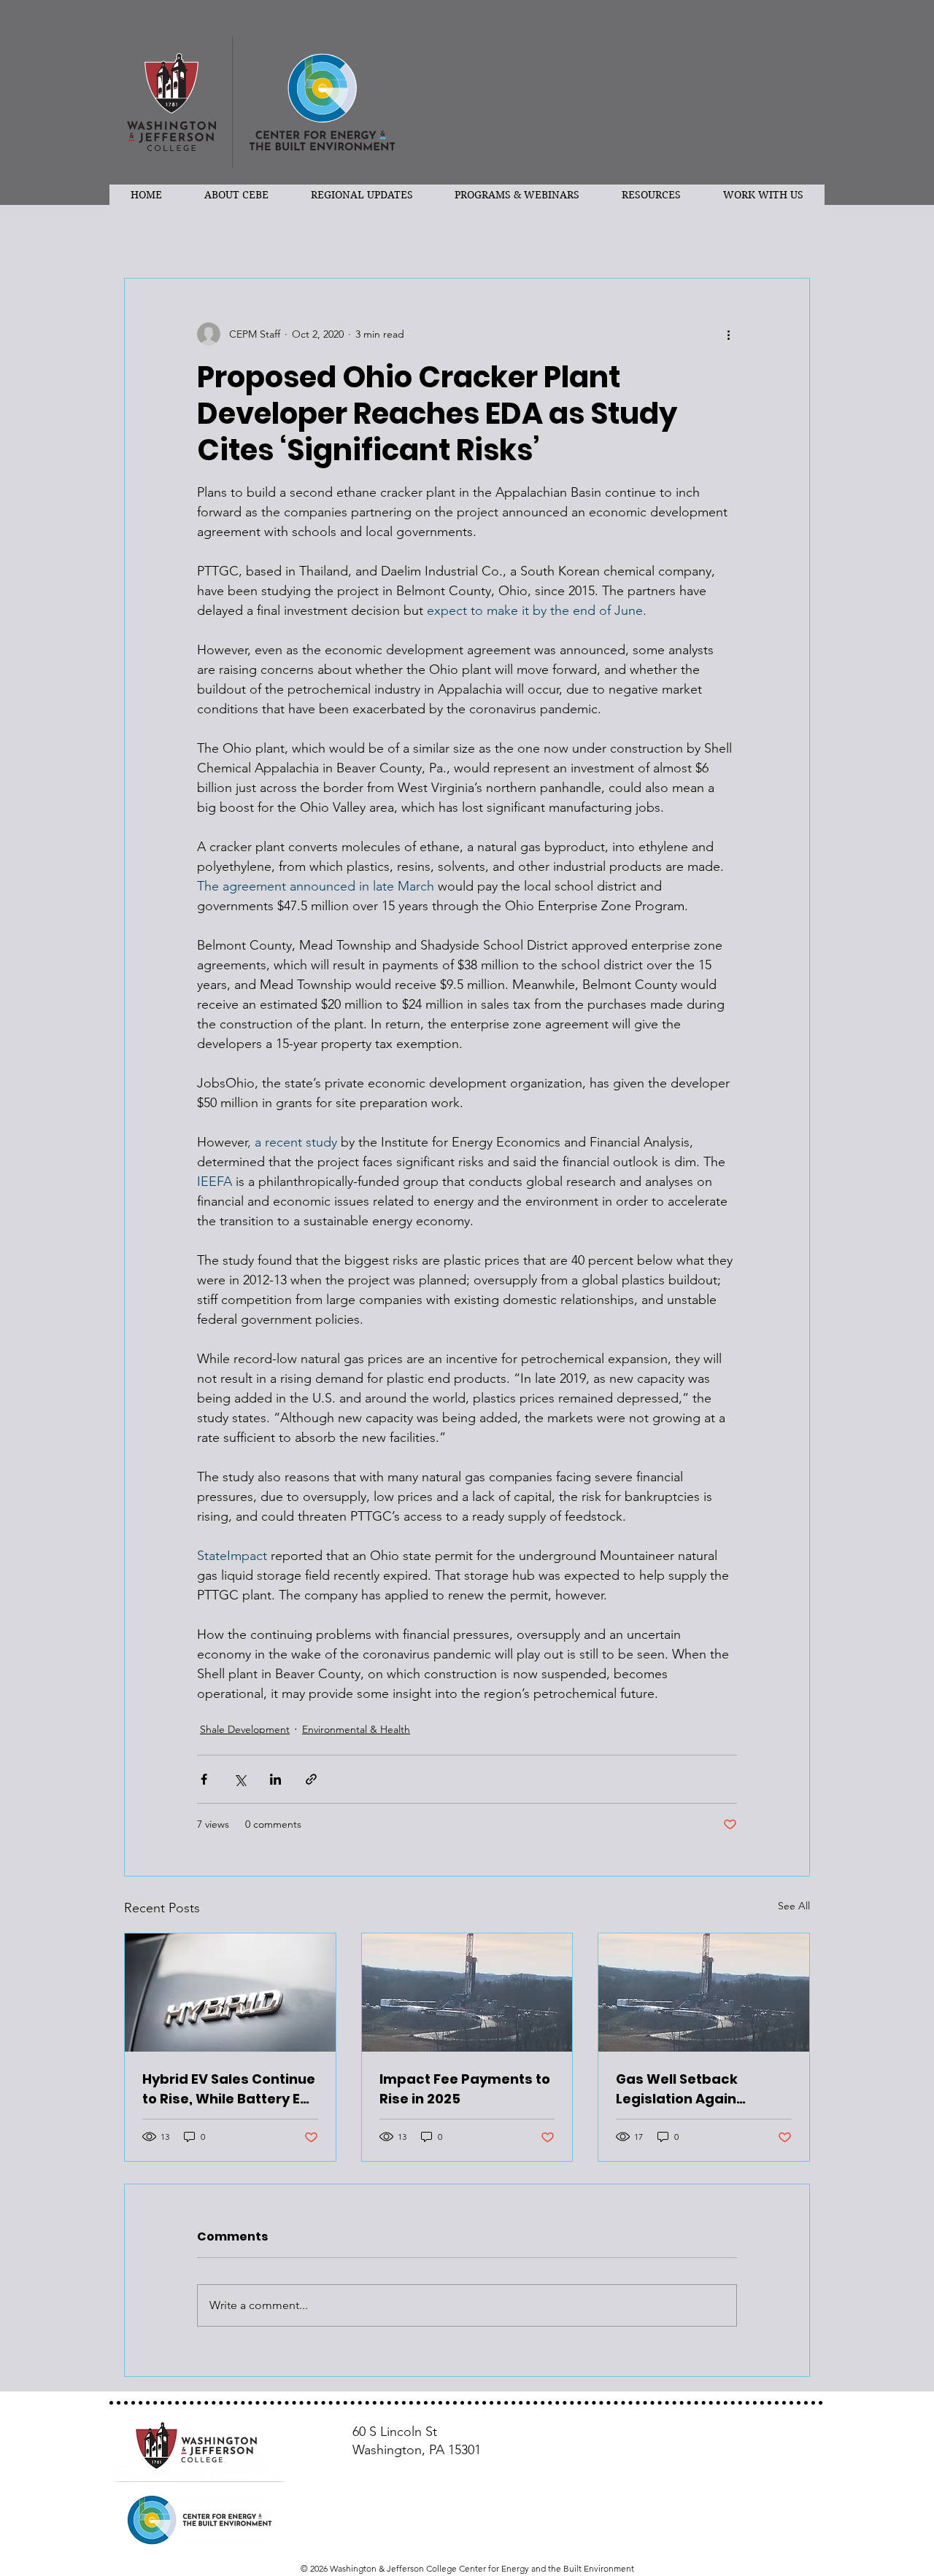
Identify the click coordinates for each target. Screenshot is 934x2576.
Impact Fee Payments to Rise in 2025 (465, 2089)
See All (794, 1906)
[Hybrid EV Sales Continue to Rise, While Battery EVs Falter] (230, 1993)
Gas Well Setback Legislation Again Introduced (677, 2089)
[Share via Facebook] (204, 1779)
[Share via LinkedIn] (275, 1779)
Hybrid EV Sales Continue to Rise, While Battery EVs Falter (230, 2089)
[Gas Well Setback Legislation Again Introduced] (704, 1993)
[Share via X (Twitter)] (240, 1779)
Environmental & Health (356, 1729)
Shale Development (245, 1729)
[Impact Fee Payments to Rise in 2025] (467, 1993)
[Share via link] (311, 1779)
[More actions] (728, 334)
